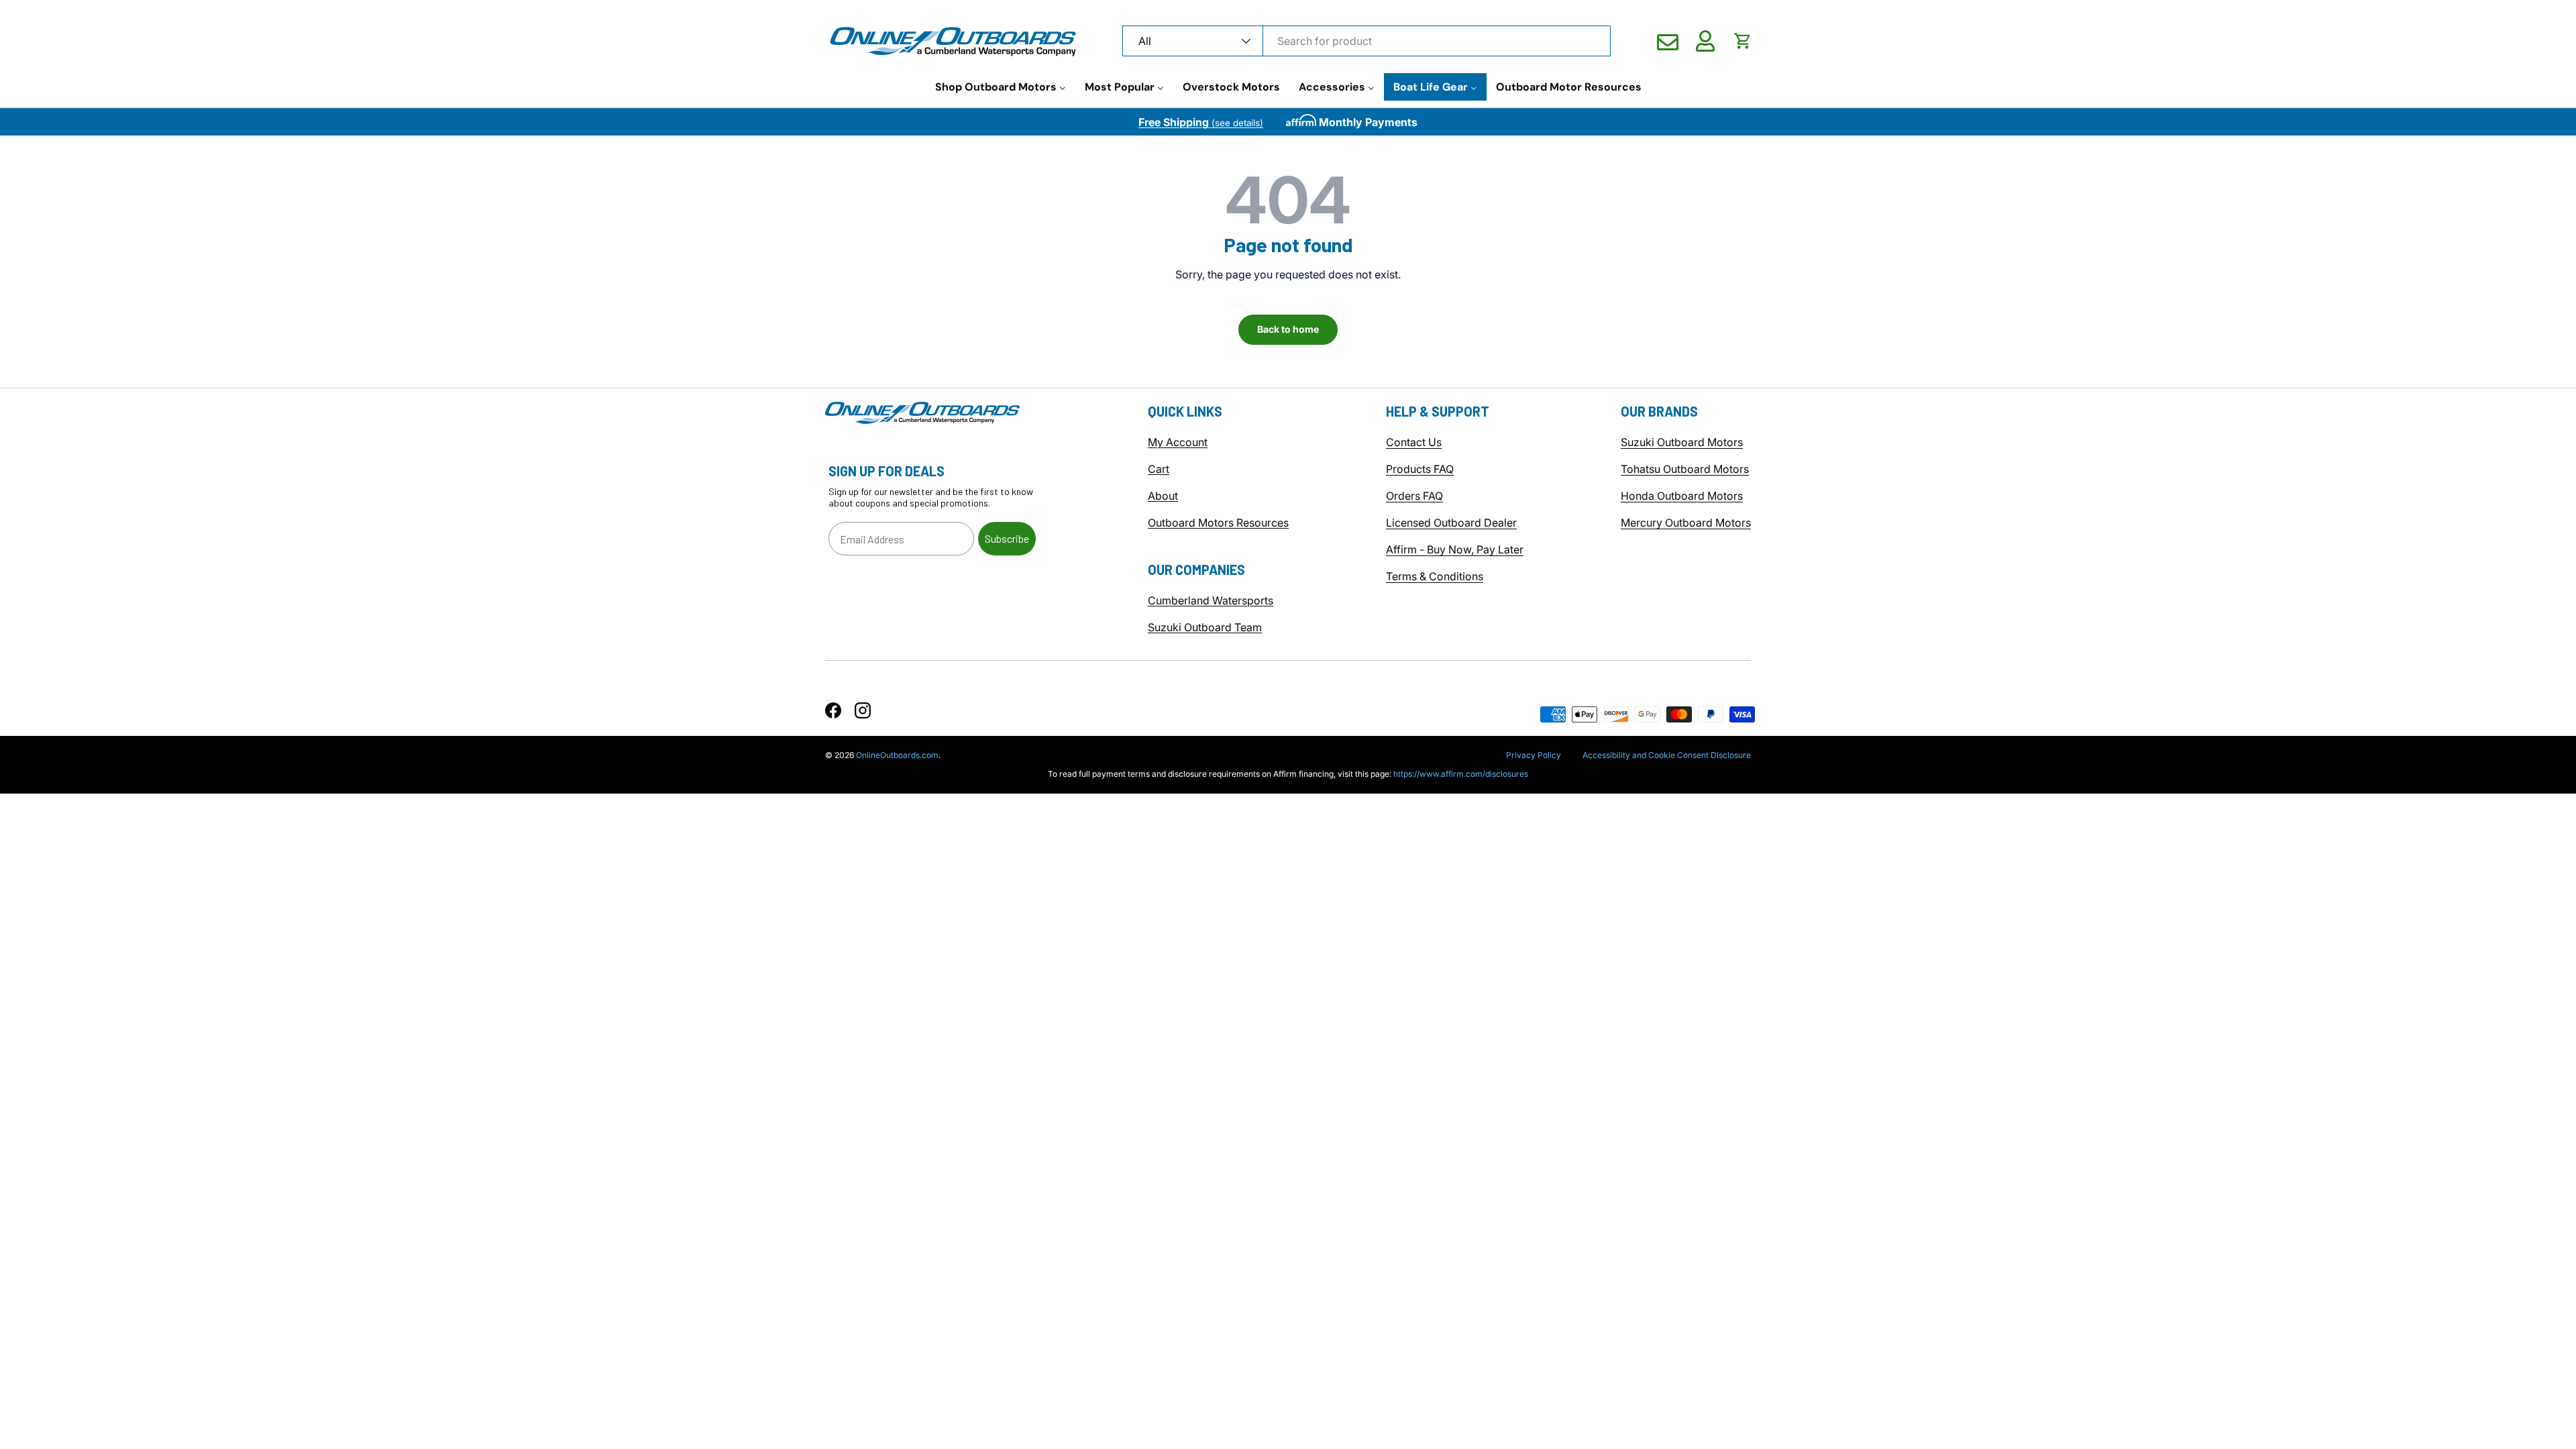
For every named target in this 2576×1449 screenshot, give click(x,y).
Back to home (1288, 329)
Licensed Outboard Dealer (1451, 523)
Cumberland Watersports (1211, 600)
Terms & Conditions (1435, 576)
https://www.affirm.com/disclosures (1461, 774)
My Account (1178, 442)
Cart (1159, 469)
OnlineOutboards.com (897, 755)
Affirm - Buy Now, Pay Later (1455, 549)
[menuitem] (1001, 87)
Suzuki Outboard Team (1205, 627)
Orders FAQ (1414, 496)
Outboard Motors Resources (1218, 523)
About (1163, 496)
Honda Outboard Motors (1682, 496)
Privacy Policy (1534, 755)
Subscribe (1007, 538)
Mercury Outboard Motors (1686, 523)
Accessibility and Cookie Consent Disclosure (1667, 755)
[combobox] (1366, 41)
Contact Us (1414, 442)
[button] (1743, 41)
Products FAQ (1420, 469)
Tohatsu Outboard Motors (1685, 469)
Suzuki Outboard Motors (1682, 442)
